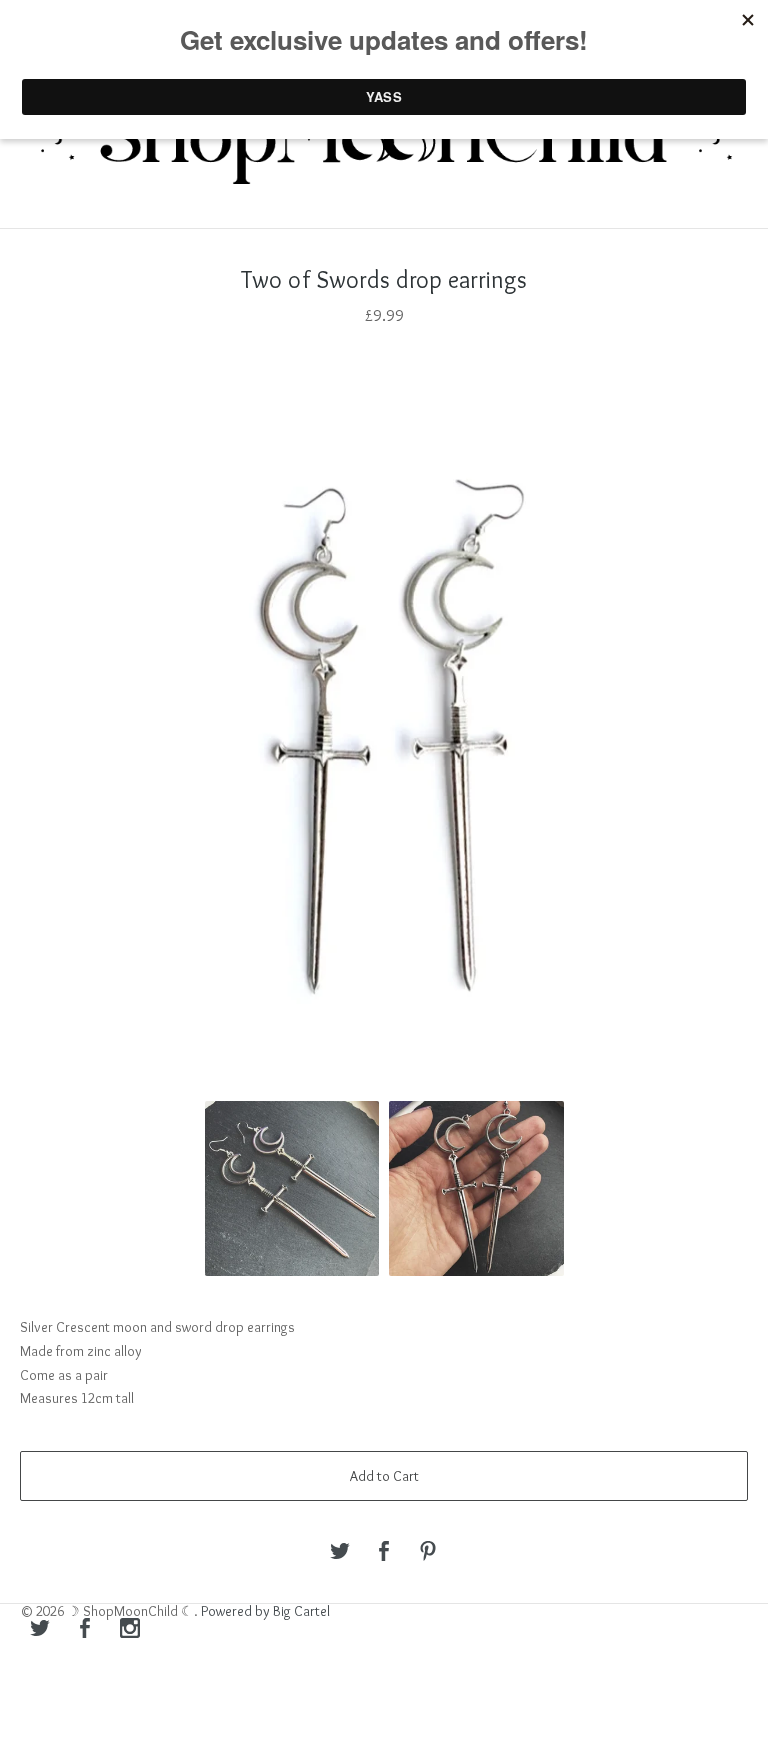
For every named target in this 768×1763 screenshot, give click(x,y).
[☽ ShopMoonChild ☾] (384, 142)
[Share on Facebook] (384, 1552)
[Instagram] (130, 1630)
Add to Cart (384, 1476)
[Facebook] (85, 1630)
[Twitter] (40, 1630)
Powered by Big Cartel (265, 1611)
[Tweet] (340, 1552)
